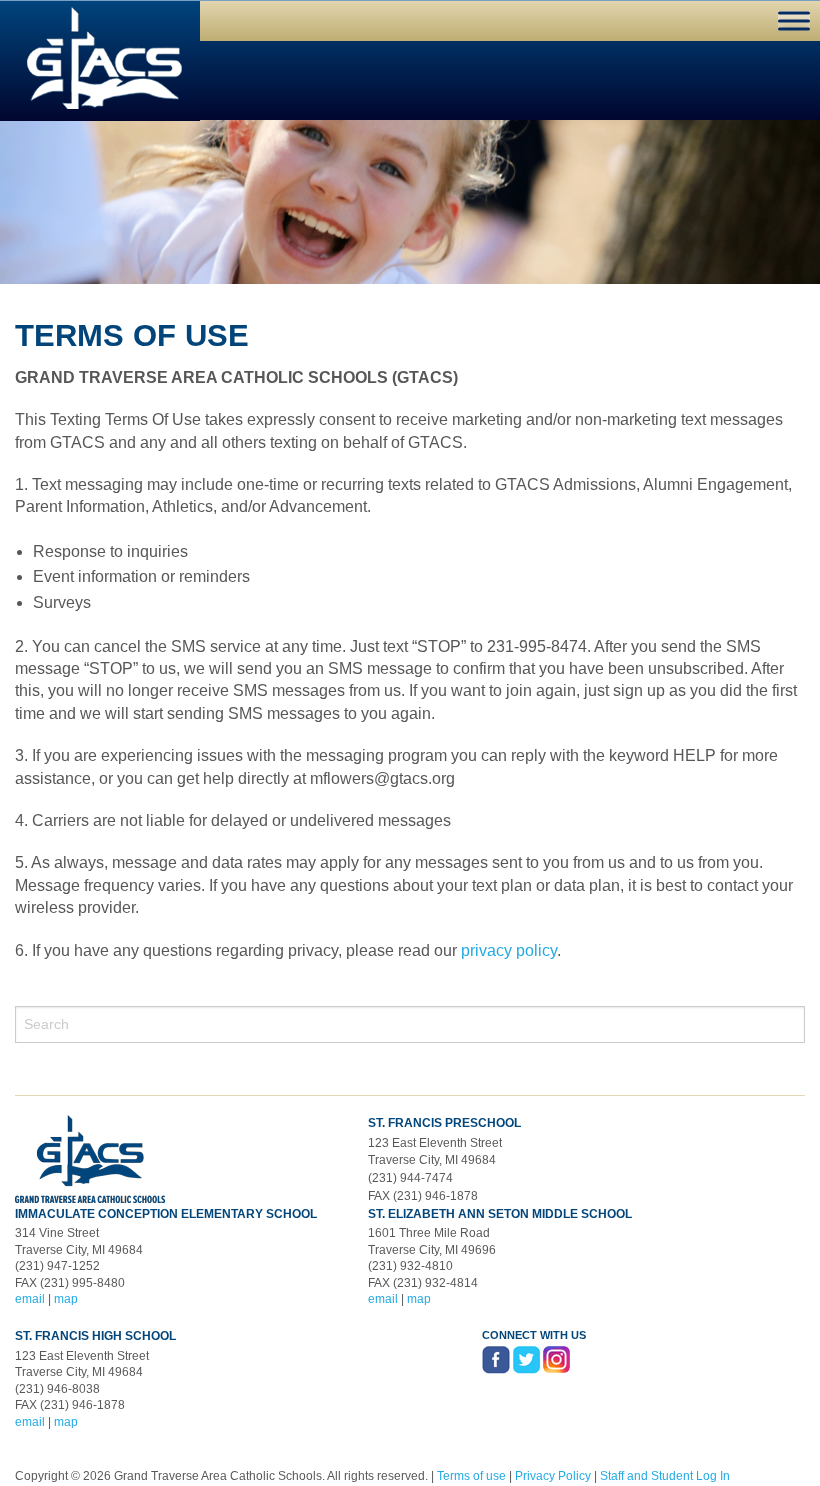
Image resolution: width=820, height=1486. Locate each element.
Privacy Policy (553, 1476)
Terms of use (471, 1476)
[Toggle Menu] (794, 20)
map (66, 1299)
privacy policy (509, 950)
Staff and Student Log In (665, 1476)
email (30, 1299)
